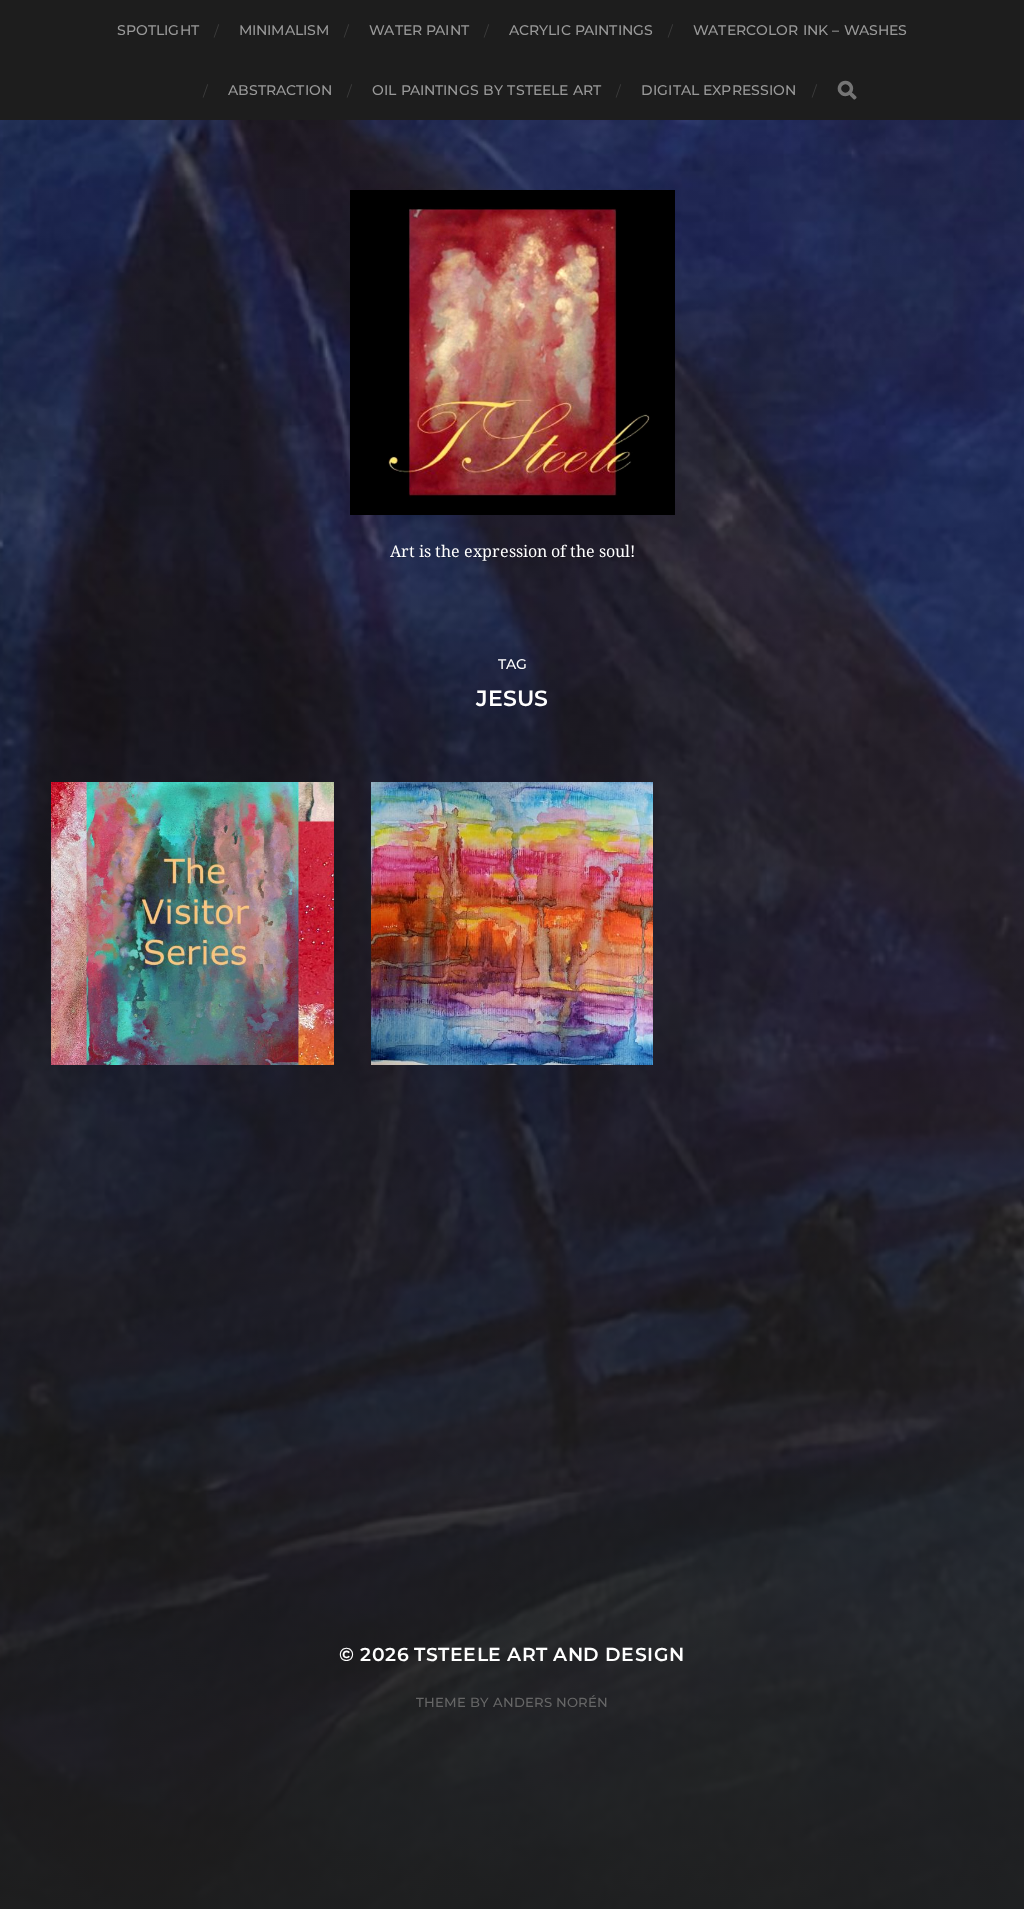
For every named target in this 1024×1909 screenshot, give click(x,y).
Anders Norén (550, 1702)
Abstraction (280, 90)
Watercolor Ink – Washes (800, 30)
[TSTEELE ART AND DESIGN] (512, 352)
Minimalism (284, 30)
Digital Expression (719, 90)
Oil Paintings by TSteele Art (486, 90)
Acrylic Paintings (581, 30)
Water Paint (419, 30)
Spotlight (158, 30)
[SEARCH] (847, 90)
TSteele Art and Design (549, 1654)
